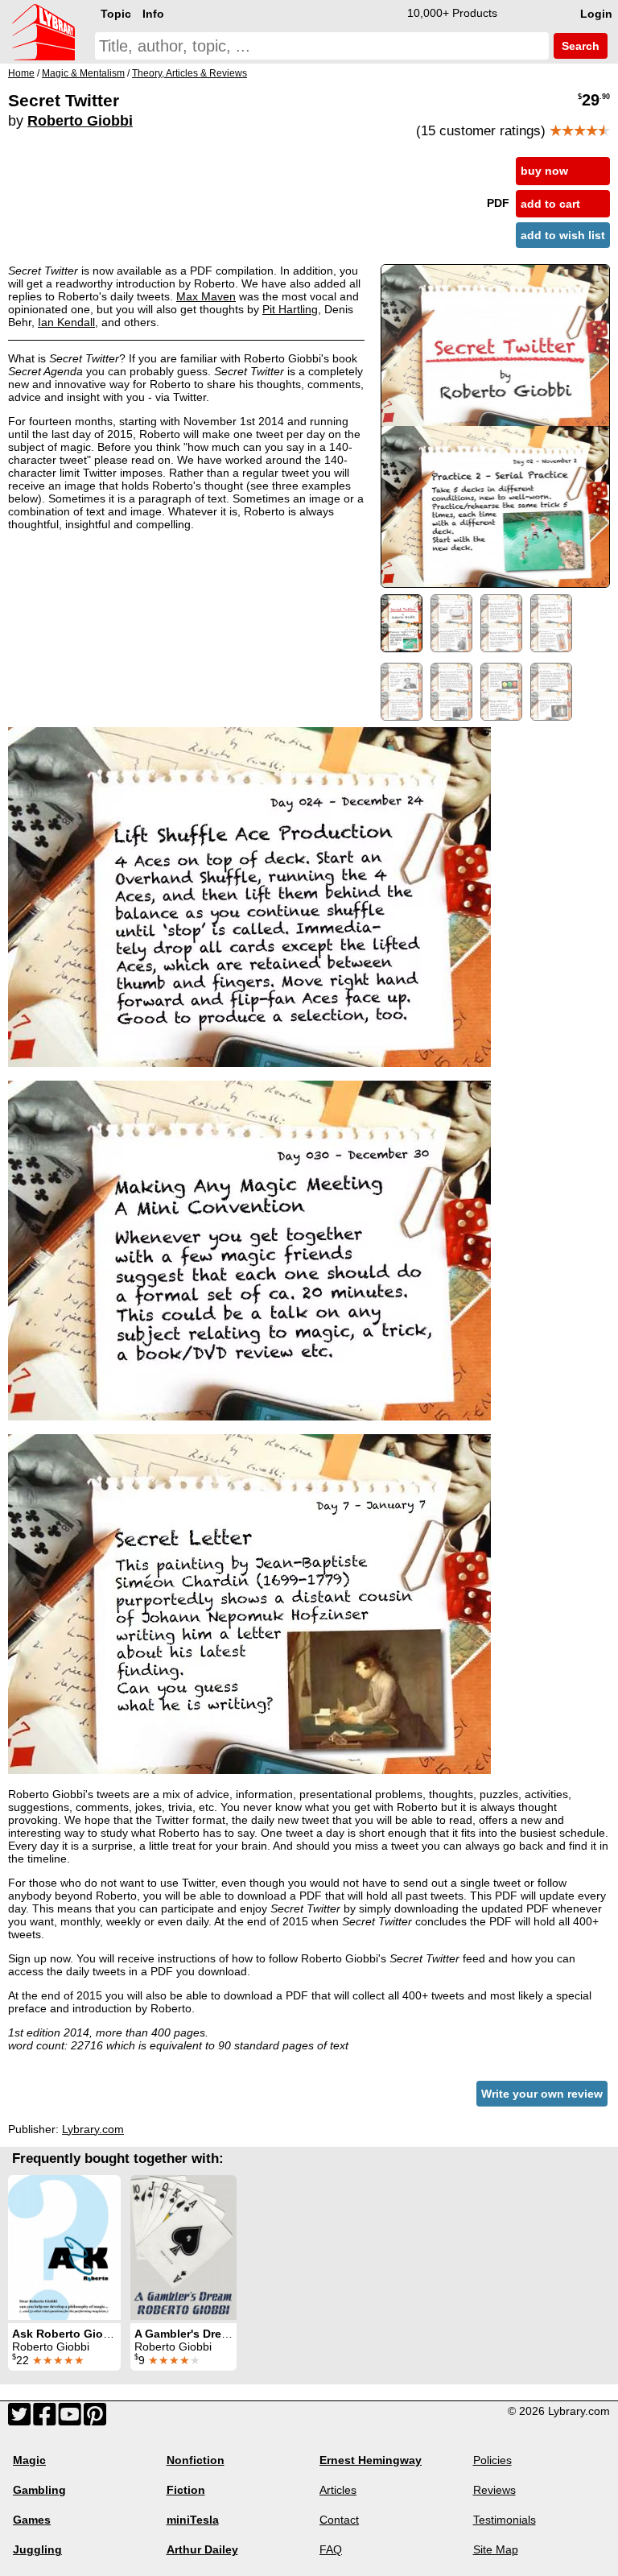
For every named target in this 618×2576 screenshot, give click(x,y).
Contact (339, 2520)
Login (596, 14)
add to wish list (563, 235)
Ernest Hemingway (371, 2460)
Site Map (496, 2549)
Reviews (494, 2490)
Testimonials (505, 2520)
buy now (544, 171)
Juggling (37, 2549)
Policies (492, 2460)
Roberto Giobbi (80, 121)
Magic (29, 2460)
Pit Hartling (290, 309)
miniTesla (193, 2520)
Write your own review (542, 2094)
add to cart (550, 204)
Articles (338, 2490)
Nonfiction (196, 2460)
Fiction (186, 2490)
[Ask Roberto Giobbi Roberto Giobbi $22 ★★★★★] (64, 2247)
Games (32, 2520)
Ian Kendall (66, 322)
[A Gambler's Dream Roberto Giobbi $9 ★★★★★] (183, 2247)
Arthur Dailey (202, 2549)
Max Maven (206, 296)
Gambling (39, 2490)
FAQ (331, 2549)
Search (579, 46)
